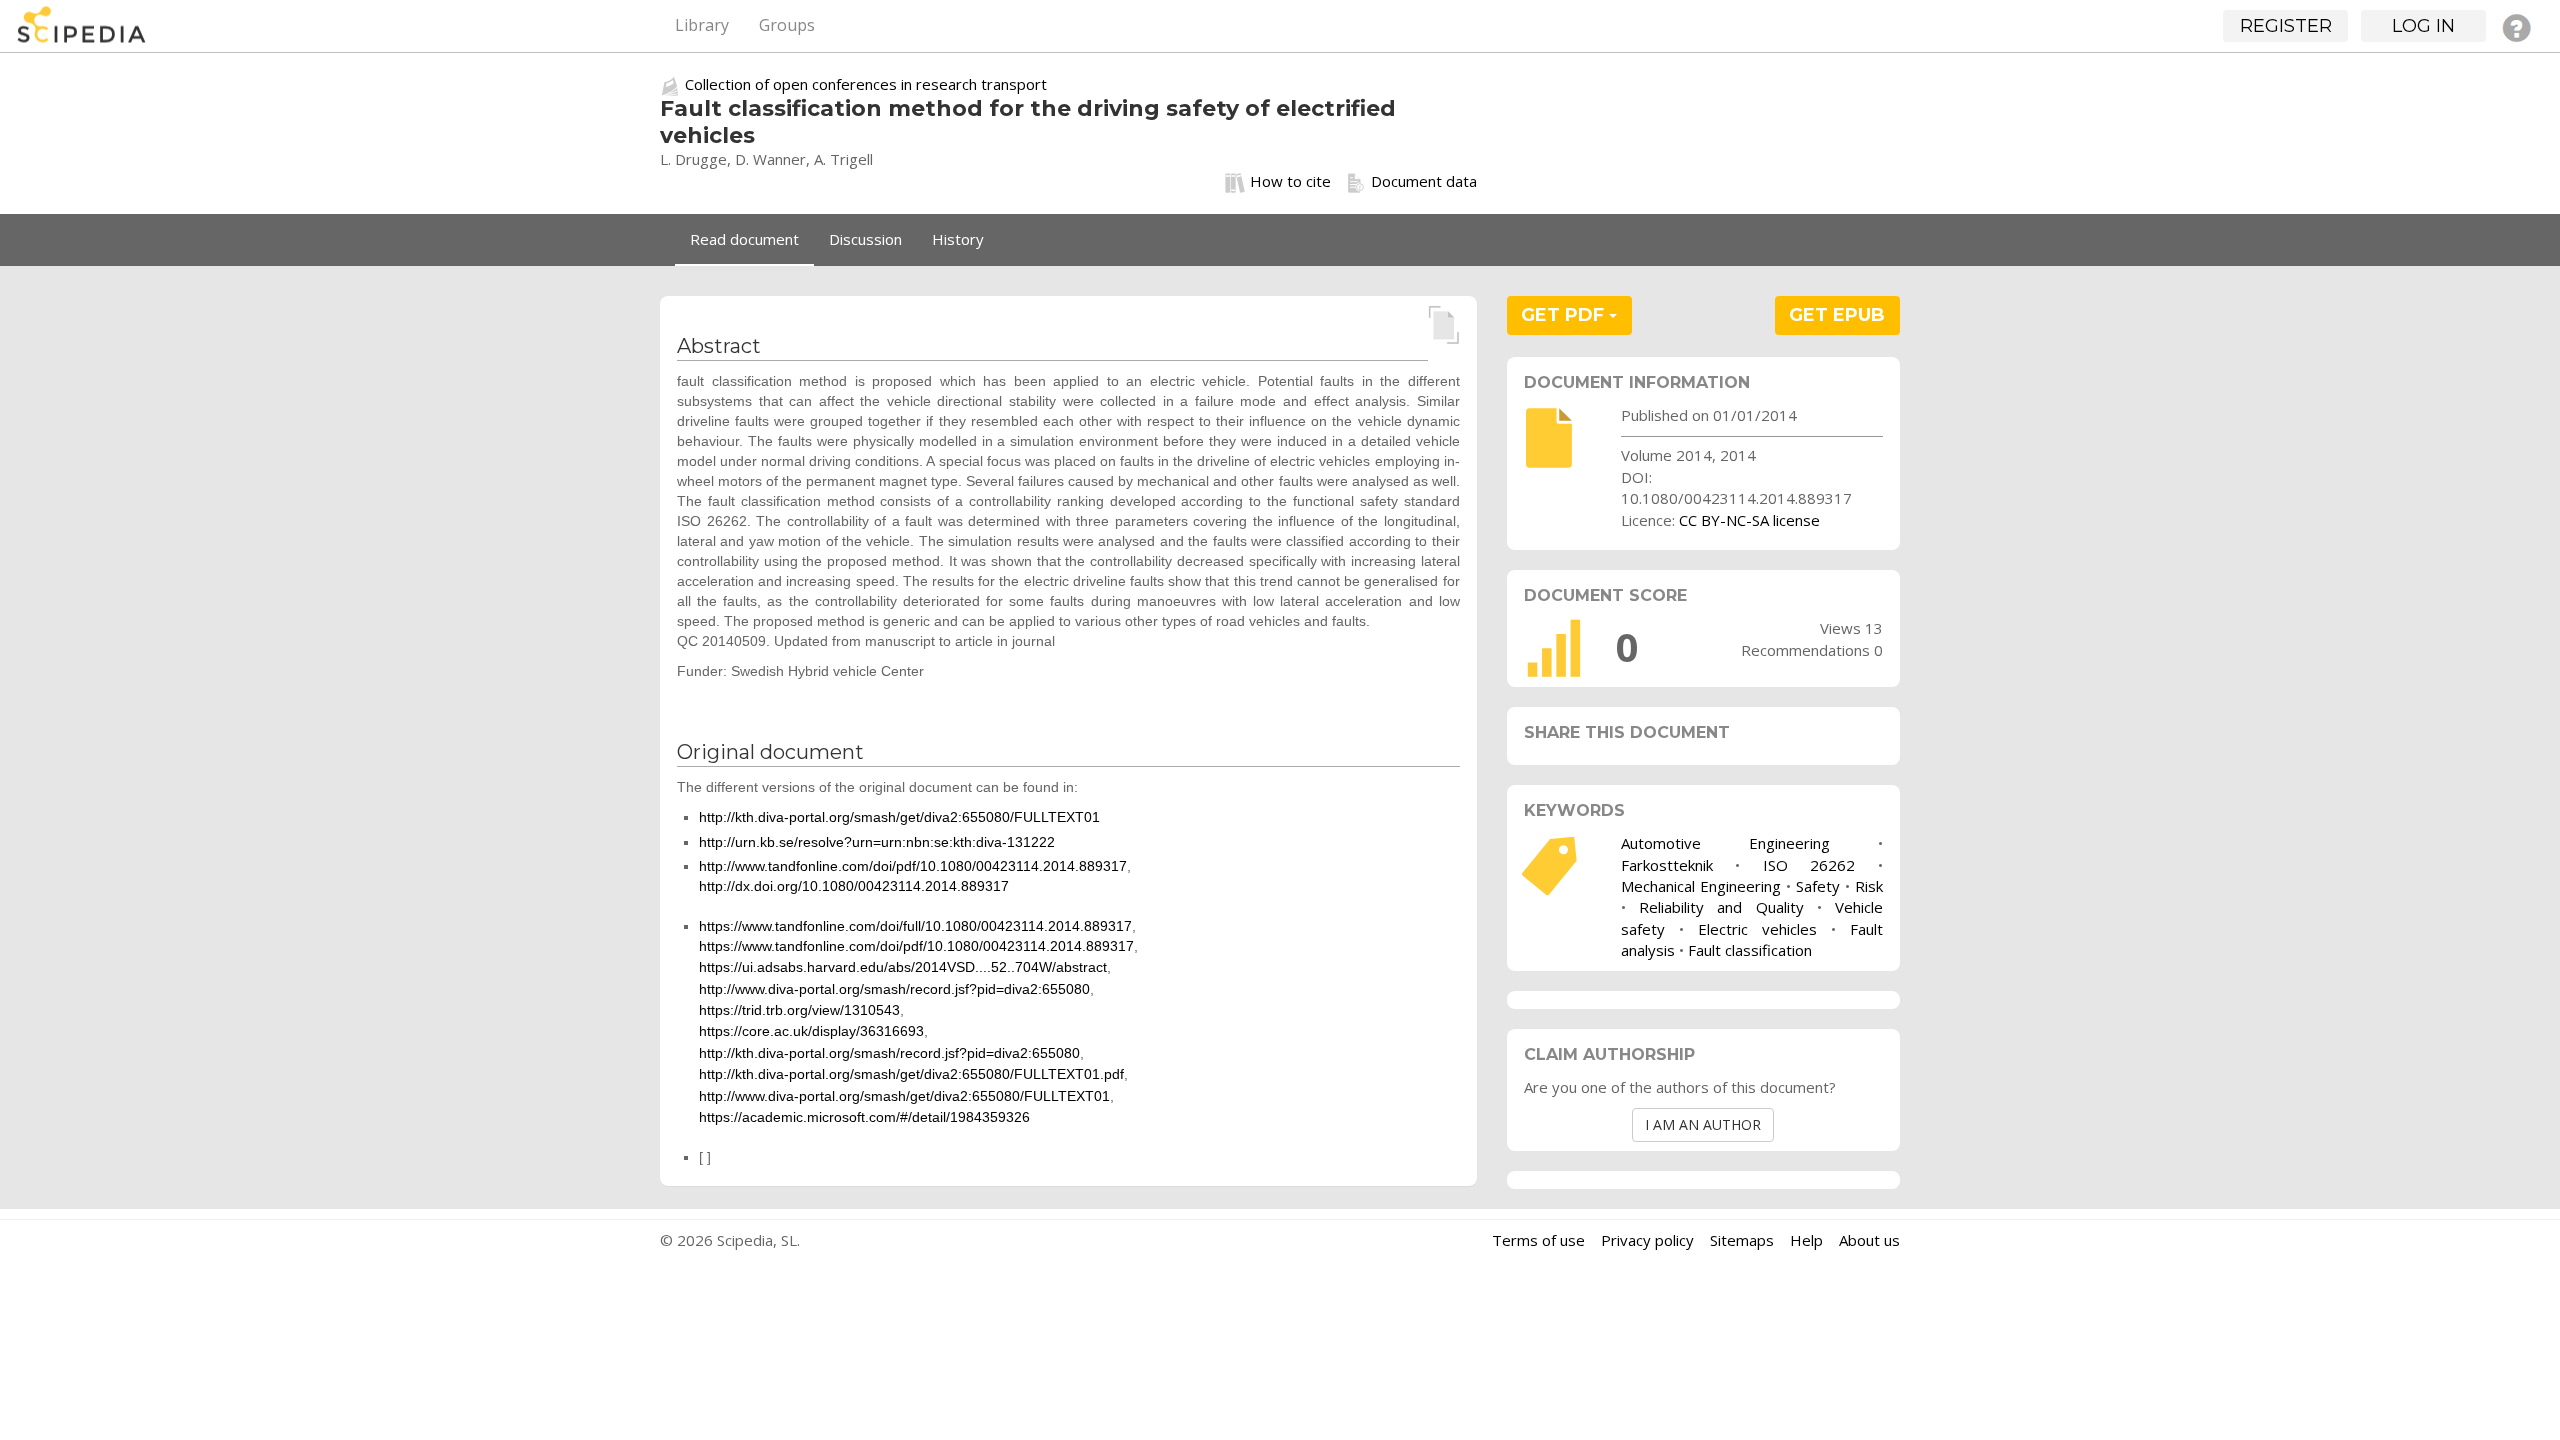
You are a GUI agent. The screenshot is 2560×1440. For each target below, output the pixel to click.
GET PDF (1565, 315)
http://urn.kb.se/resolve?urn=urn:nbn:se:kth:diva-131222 (877, 842)
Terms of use (1538, 1240)
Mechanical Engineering (1701, 886)
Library (702, 25)
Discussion (865, 239)
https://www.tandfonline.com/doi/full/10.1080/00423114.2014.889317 (915, 926)
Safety (1818, 886)
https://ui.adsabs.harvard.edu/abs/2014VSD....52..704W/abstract (903, 967)
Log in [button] (2423, 26)
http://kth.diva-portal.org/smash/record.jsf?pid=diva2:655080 (889, 1053)
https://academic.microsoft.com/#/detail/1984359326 (864, 1117)
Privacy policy (1647, 1240)
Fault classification (1750, 950)
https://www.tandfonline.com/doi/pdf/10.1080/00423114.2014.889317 (916, 946)
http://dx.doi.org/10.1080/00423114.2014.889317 (854, 886)
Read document (744, 239)
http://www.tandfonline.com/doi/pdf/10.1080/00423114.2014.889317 (913, 866)
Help (1806, 1240)
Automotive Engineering (1725, 843)
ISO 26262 (1809, 865)
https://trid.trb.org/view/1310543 (799, 1010)
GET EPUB (1837, 315)
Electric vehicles (1757, 929)
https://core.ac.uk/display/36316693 (811, 1031)
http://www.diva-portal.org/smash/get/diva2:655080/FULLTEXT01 (904, 1096)
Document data (1424, 181)
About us (1869, 1240)
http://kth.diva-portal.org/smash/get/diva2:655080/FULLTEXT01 (899, 817)
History (958, 239)
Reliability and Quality (1721, 907)
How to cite (1290, 181)
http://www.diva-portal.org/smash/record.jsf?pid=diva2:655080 (894, 989)
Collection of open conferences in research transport (866, 84)
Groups (787, 25)
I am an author (1703, 1124)
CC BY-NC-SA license (1749, 520)
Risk (1869, 886)
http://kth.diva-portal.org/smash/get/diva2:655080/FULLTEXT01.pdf (911, 1074)
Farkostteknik (1667, 865)
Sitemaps (1742, 1240)
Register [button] (2286, 26)
